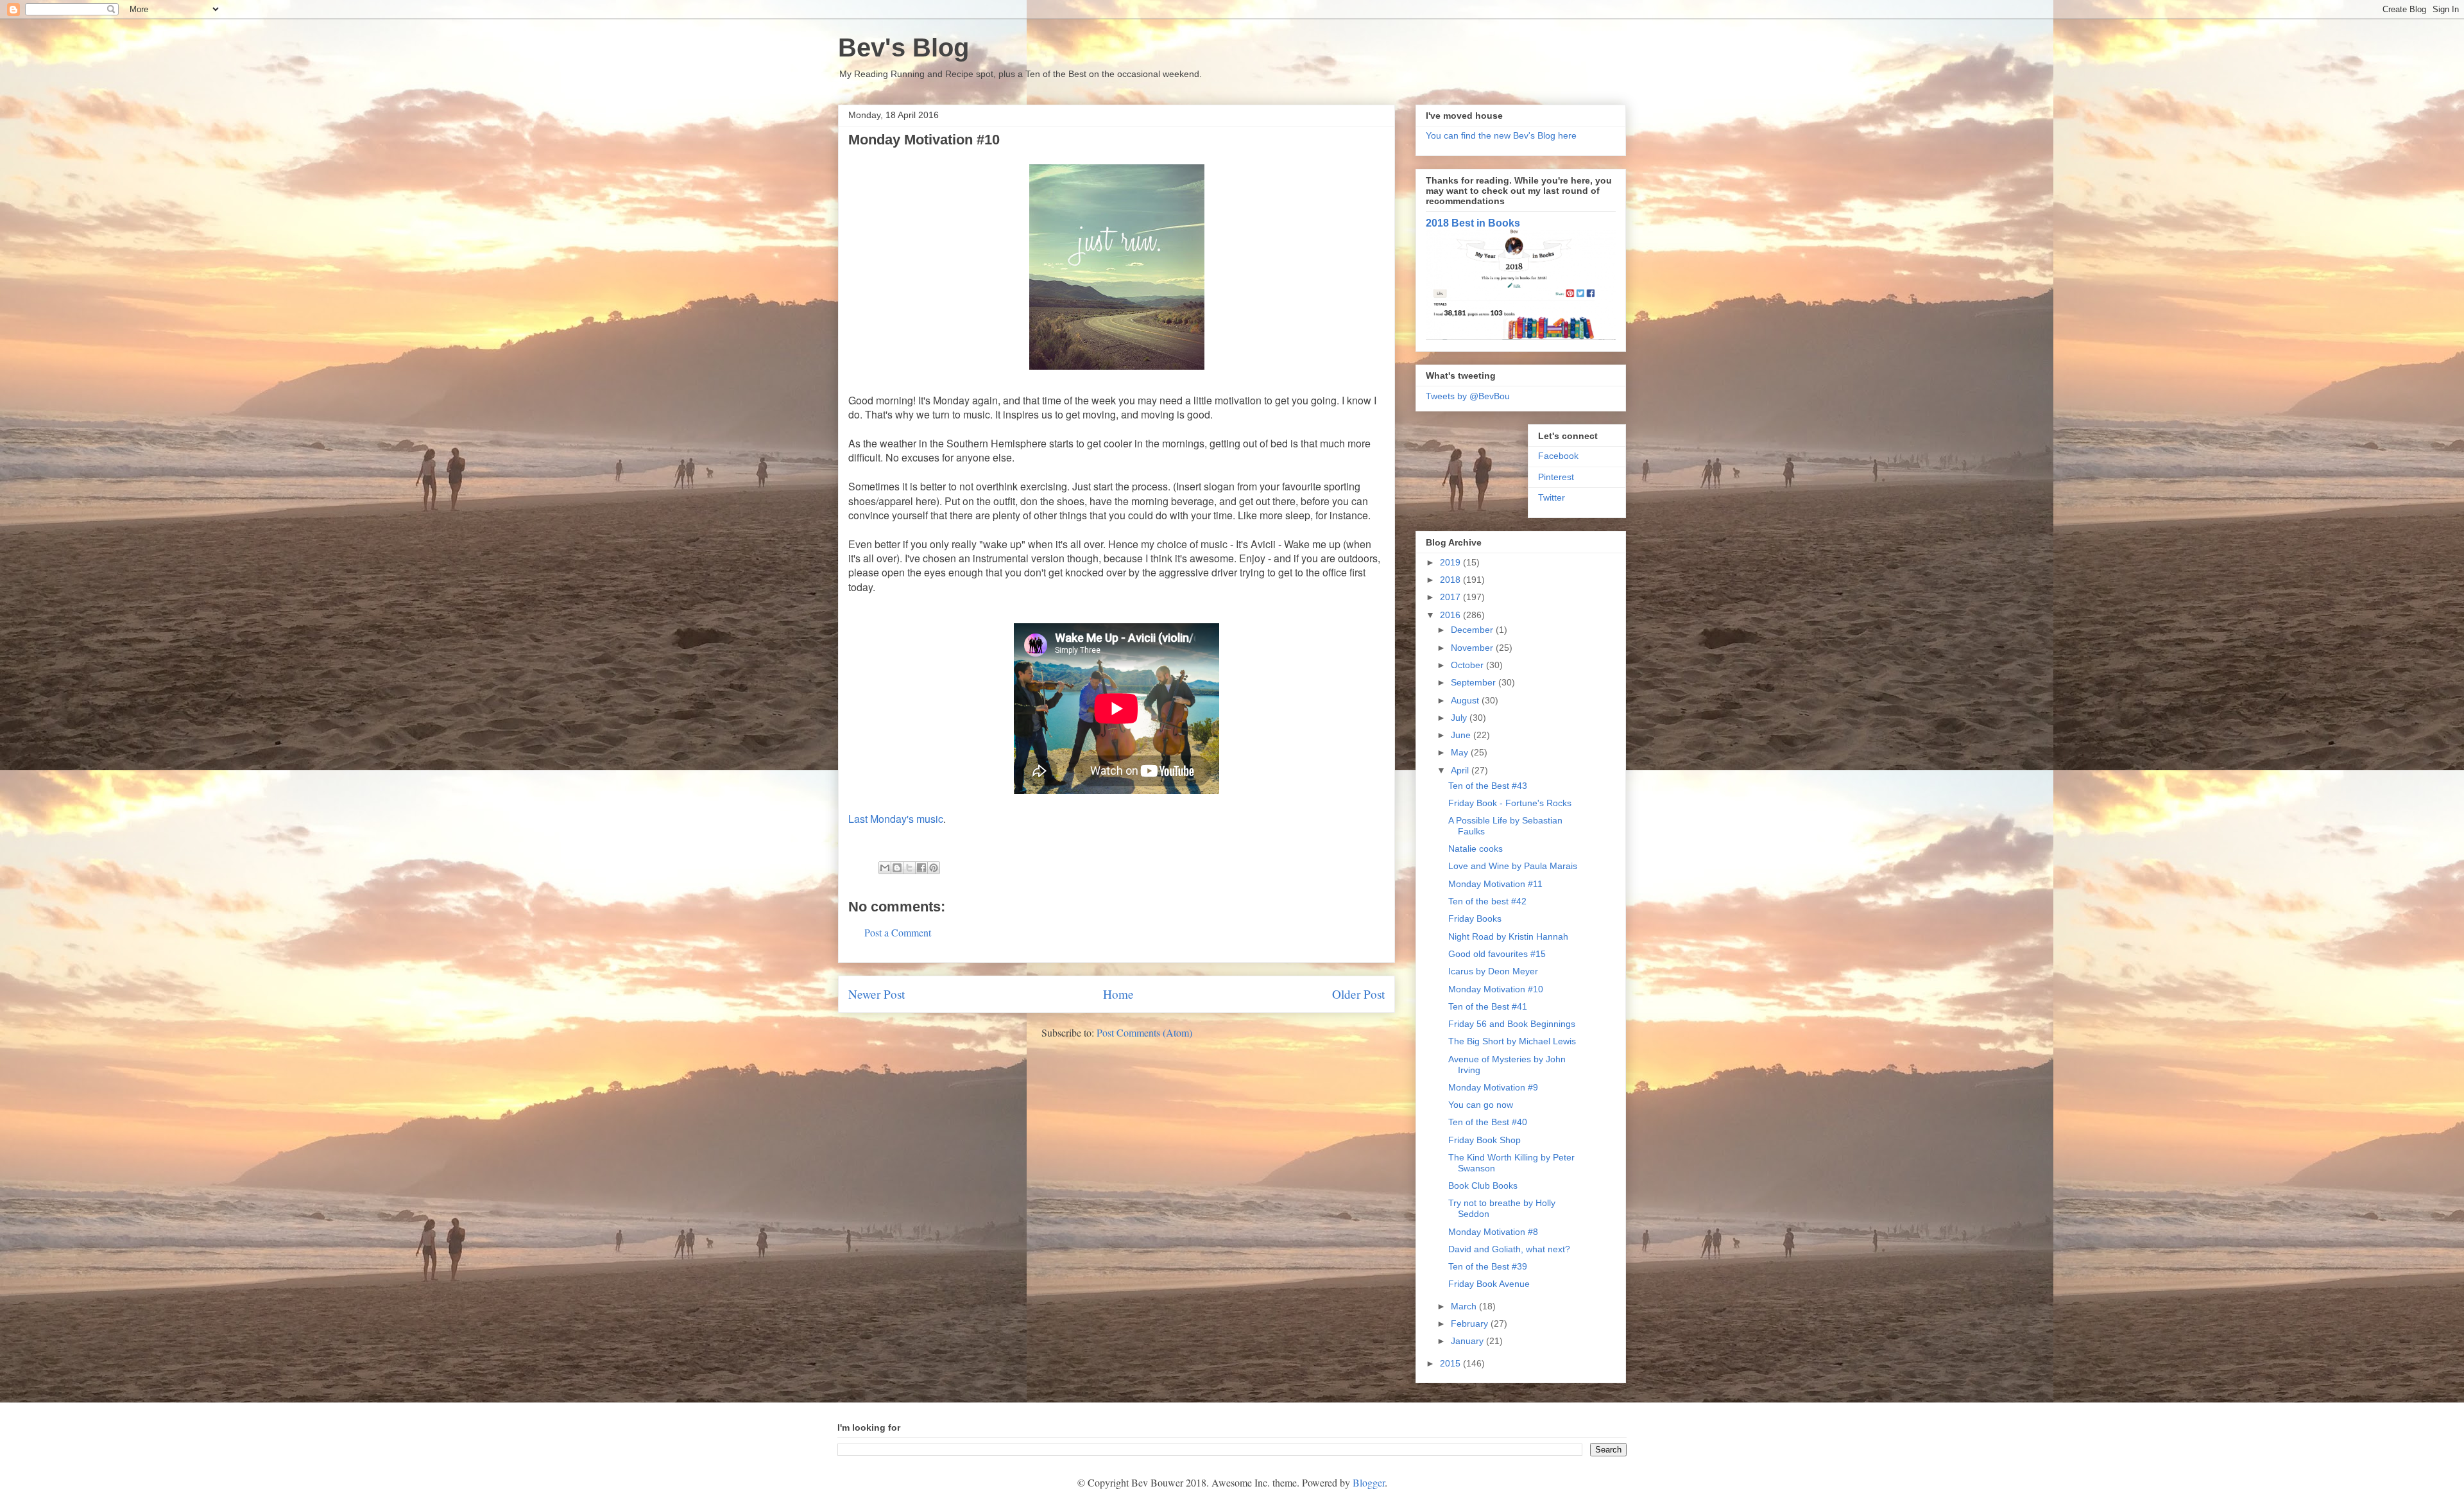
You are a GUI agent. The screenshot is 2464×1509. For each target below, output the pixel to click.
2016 (1451, 615)
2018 (1451, 580)
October (1468, 665)
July (1460, 718)
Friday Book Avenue (1489, 1284)
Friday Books (1475, 918)
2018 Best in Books (1473, 223)
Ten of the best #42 (1487, 901)
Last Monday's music (896, 819)
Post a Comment (898, 932)
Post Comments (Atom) (1144, 1032)
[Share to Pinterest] (934, 868)
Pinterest (1556, 477)
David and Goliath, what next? (1509, 1249)
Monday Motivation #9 (1493, 1087)
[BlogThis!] (897, 868)
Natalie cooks (1476, 849)
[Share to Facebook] (921, 868)
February (1471, 1324)
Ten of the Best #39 (1488, 1266)
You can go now (1481, 1105)
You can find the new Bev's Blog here (1501, 135)
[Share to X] (909, 868)
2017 (1451, 597)
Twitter (1552, 497)
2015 (1451, 1363)
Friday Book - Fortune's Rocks (1510, 803)
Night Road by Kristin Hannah (1508, 936)
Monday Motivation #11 (1495, 884)
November (1473, 648)
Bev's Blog (903, 47)
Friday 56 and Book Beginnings (1512, 1024)
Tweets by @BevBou (1468, 396)
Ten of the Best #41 (1488, 1006)
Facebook (1558, 456)
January (1468, 1341)
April (1461, 770)
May (1461, 752)
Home (1118, 994)
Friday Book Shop (1484, 1140)
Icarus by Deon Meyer (1493, 971)
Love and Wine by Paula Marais (1513, 866)
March (1465, 1306)
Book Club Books (1483, 1186)
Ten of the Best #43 (1488, 786)
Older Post (1358, 994)
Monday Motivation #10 (1496, 989)
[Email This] (885, 868)
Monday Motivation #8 (1493, 1232)
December (1473, 630)
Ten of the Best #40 (1488, 1122)
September (1475, 682)
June (1462, 735)
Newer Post (877, 994)
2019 (1451, 562)
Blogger (1369, 1482)
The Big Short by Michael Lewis (1512, 1041)
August (1466, 700)
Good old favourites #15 (1497, 954)
